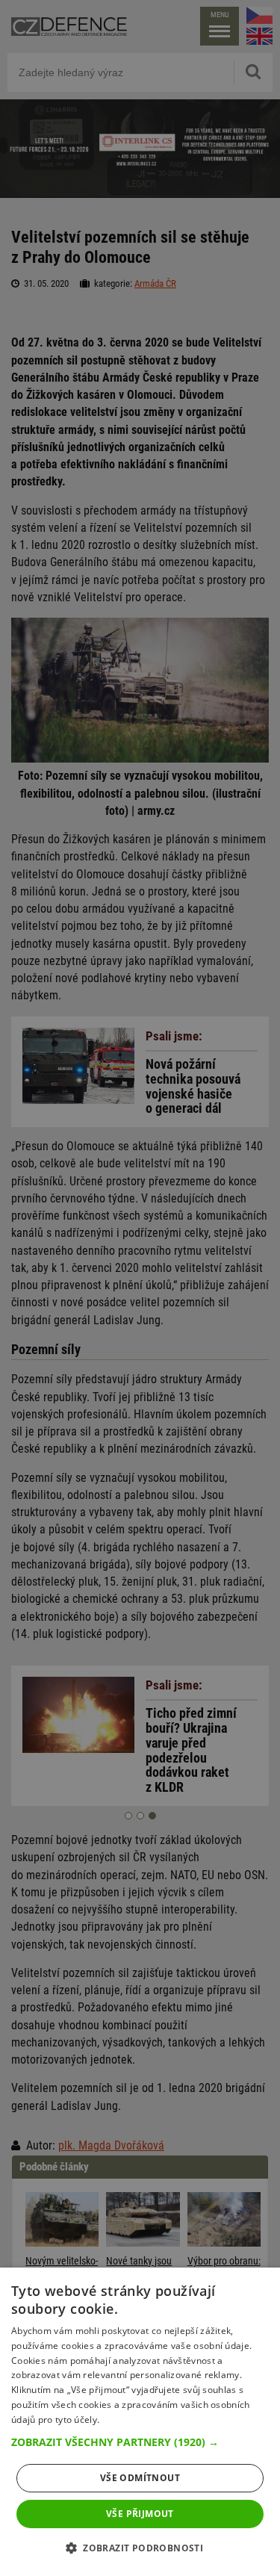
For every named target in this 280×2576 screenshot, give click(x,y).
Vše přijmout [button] (140, 2514)
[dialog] (140, 2422)
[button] (140, 2442)
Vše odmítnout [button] (140, 2478)
